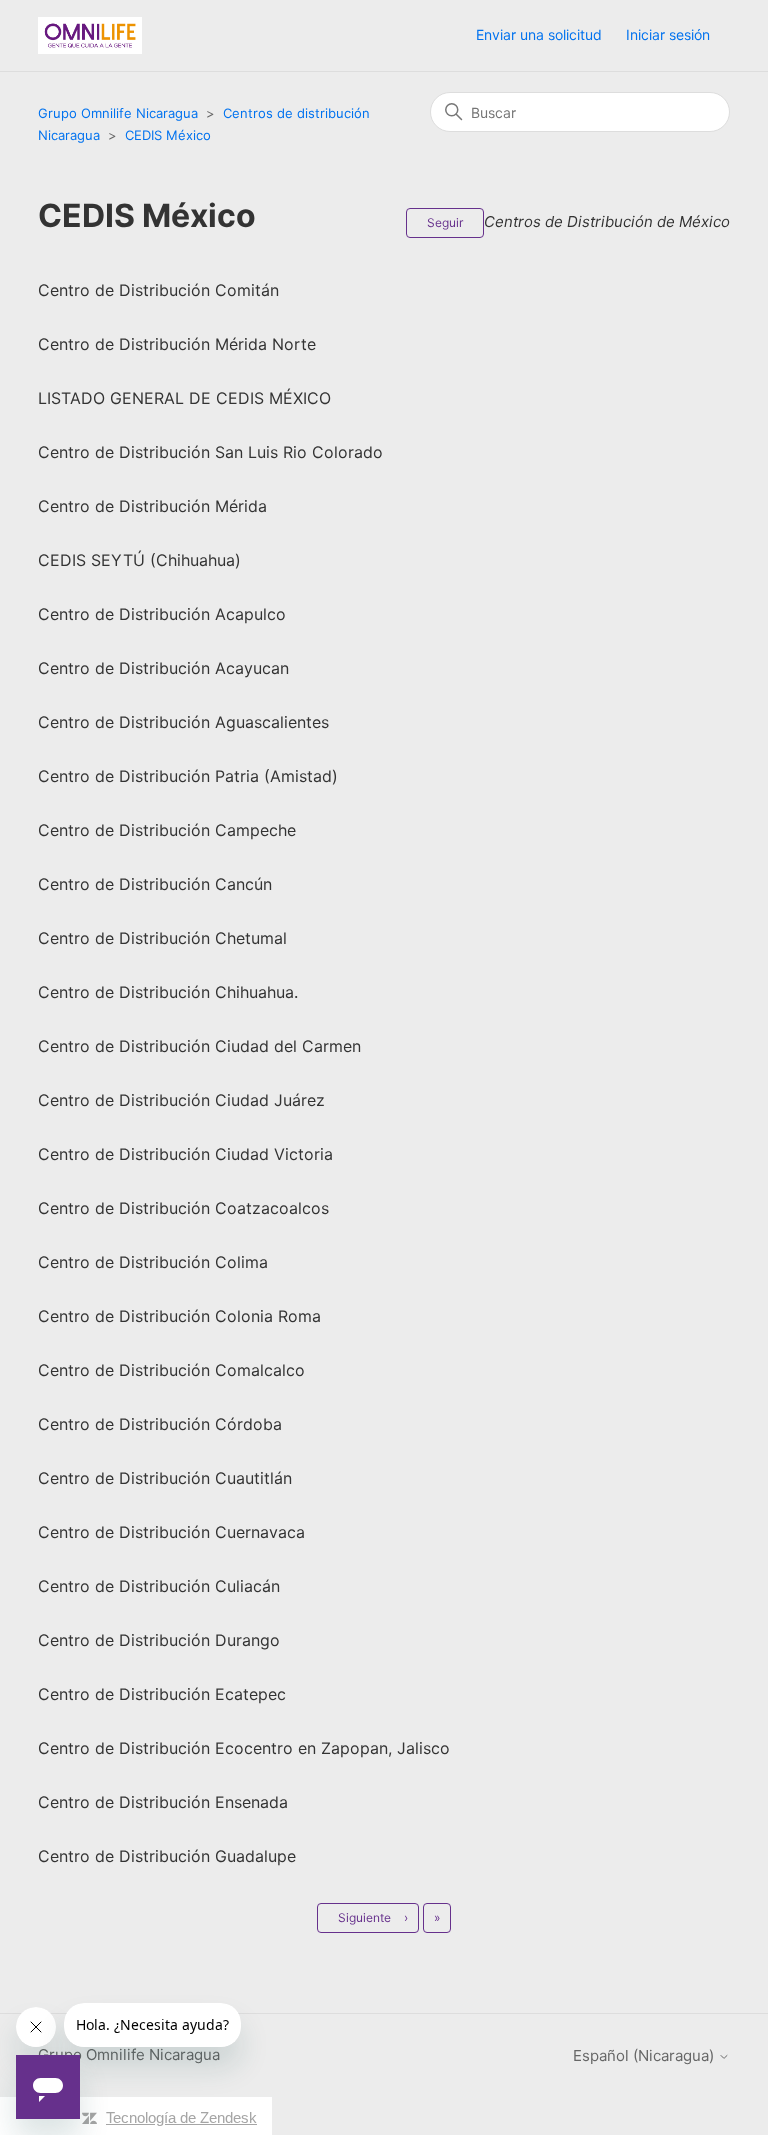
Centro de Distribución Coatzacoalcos (183, 1208)
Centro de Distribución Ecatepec (162, 1694)
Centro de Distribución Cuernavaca (171, 1532)
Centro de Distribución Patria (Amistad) (188, 776)
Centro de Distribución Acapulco (162, 614)
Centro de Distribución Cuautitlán (165, 1478)
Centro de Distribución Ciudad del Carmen (199, 1046)
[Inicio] (90, 35)
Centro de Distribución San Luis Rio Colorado (210, 452)
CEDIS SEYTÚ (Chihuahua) (139, 560)
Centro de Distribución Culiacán (159, 1586)
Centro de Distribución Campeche (167, 830)
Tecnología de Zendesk (181, 2117)
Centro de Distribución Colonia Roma (179, 1316)
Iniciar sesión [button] (668, 34)
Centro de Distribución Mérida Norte (177, 344)
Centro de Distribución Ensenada (163, 1802)
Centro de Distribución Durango (159, 1640)
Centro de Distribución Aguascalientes (183, 722)
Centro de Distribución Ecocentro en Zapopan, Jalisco (244, 1748)
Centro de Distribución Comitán (158, 290)
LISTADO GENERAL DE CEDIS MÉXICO (184, 398)
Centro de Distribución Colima (153, 1262)
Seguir (445, 222)
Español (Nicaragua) (645, 2055)
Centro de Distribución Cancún (155, 884)
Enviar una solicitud (539, 34)
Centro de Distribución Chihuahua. (168, 992)
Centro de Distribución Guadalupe (167, 1856)
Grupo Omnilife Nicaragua (118, 113)
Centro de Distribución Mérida (152, 506)
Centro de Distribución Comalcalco (171, 1370)
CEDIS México (168, 135)
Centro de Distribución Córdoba (160, 1424)
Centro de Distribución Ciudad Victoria (185, 1154)
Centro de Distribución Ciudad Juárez (181, 1100)
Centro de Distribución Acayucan (163, 668)
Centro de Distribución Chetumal (162, 938)
